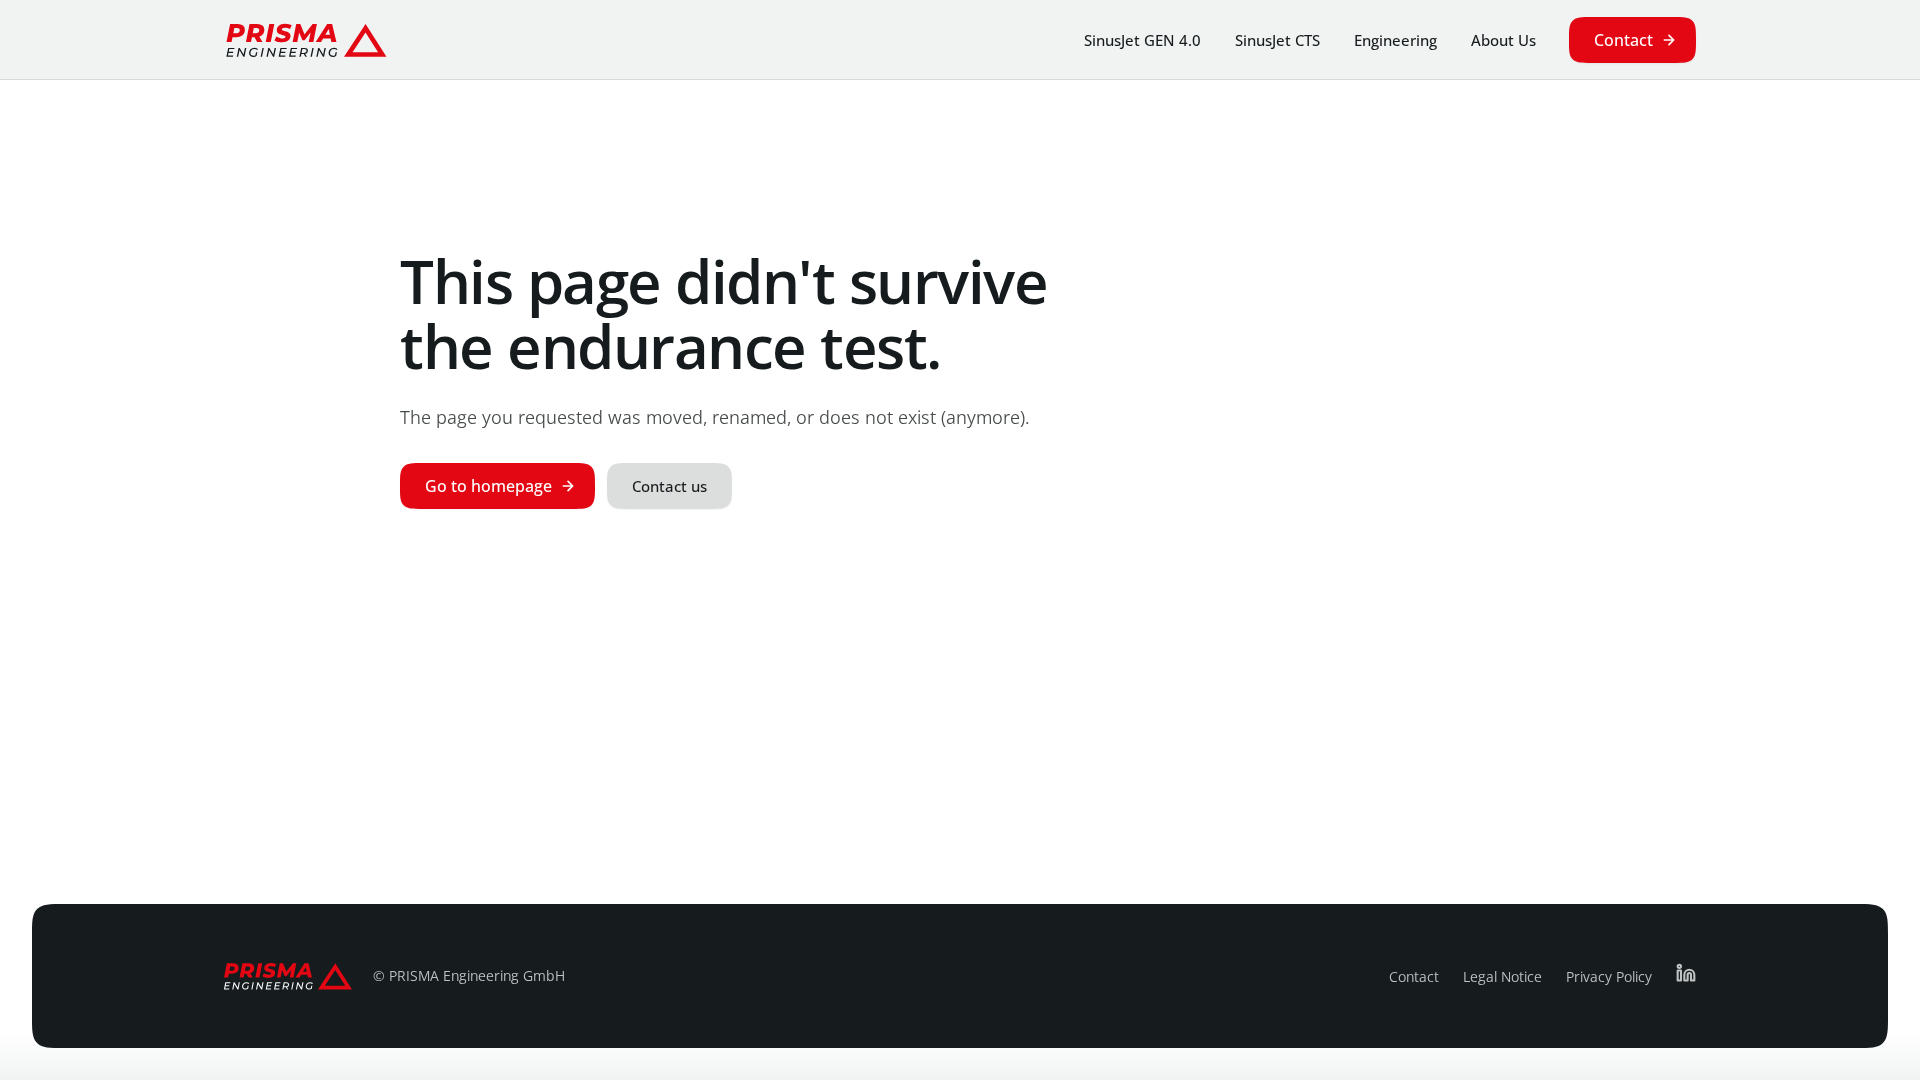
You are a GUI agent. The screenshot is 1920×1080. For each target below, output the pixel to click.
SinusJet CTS (1277, 40)
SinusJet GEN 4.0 (1142, 40)
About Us (1503, 40)
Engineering (1395, 40)
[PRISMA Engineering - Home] (306, 40)
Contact (1623, 40)
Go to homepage (488, 486)
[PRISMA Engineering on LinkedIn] (1686, 973)
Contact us (669, 486)
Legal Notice (1502, 976)
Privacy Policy (1609, 976)
